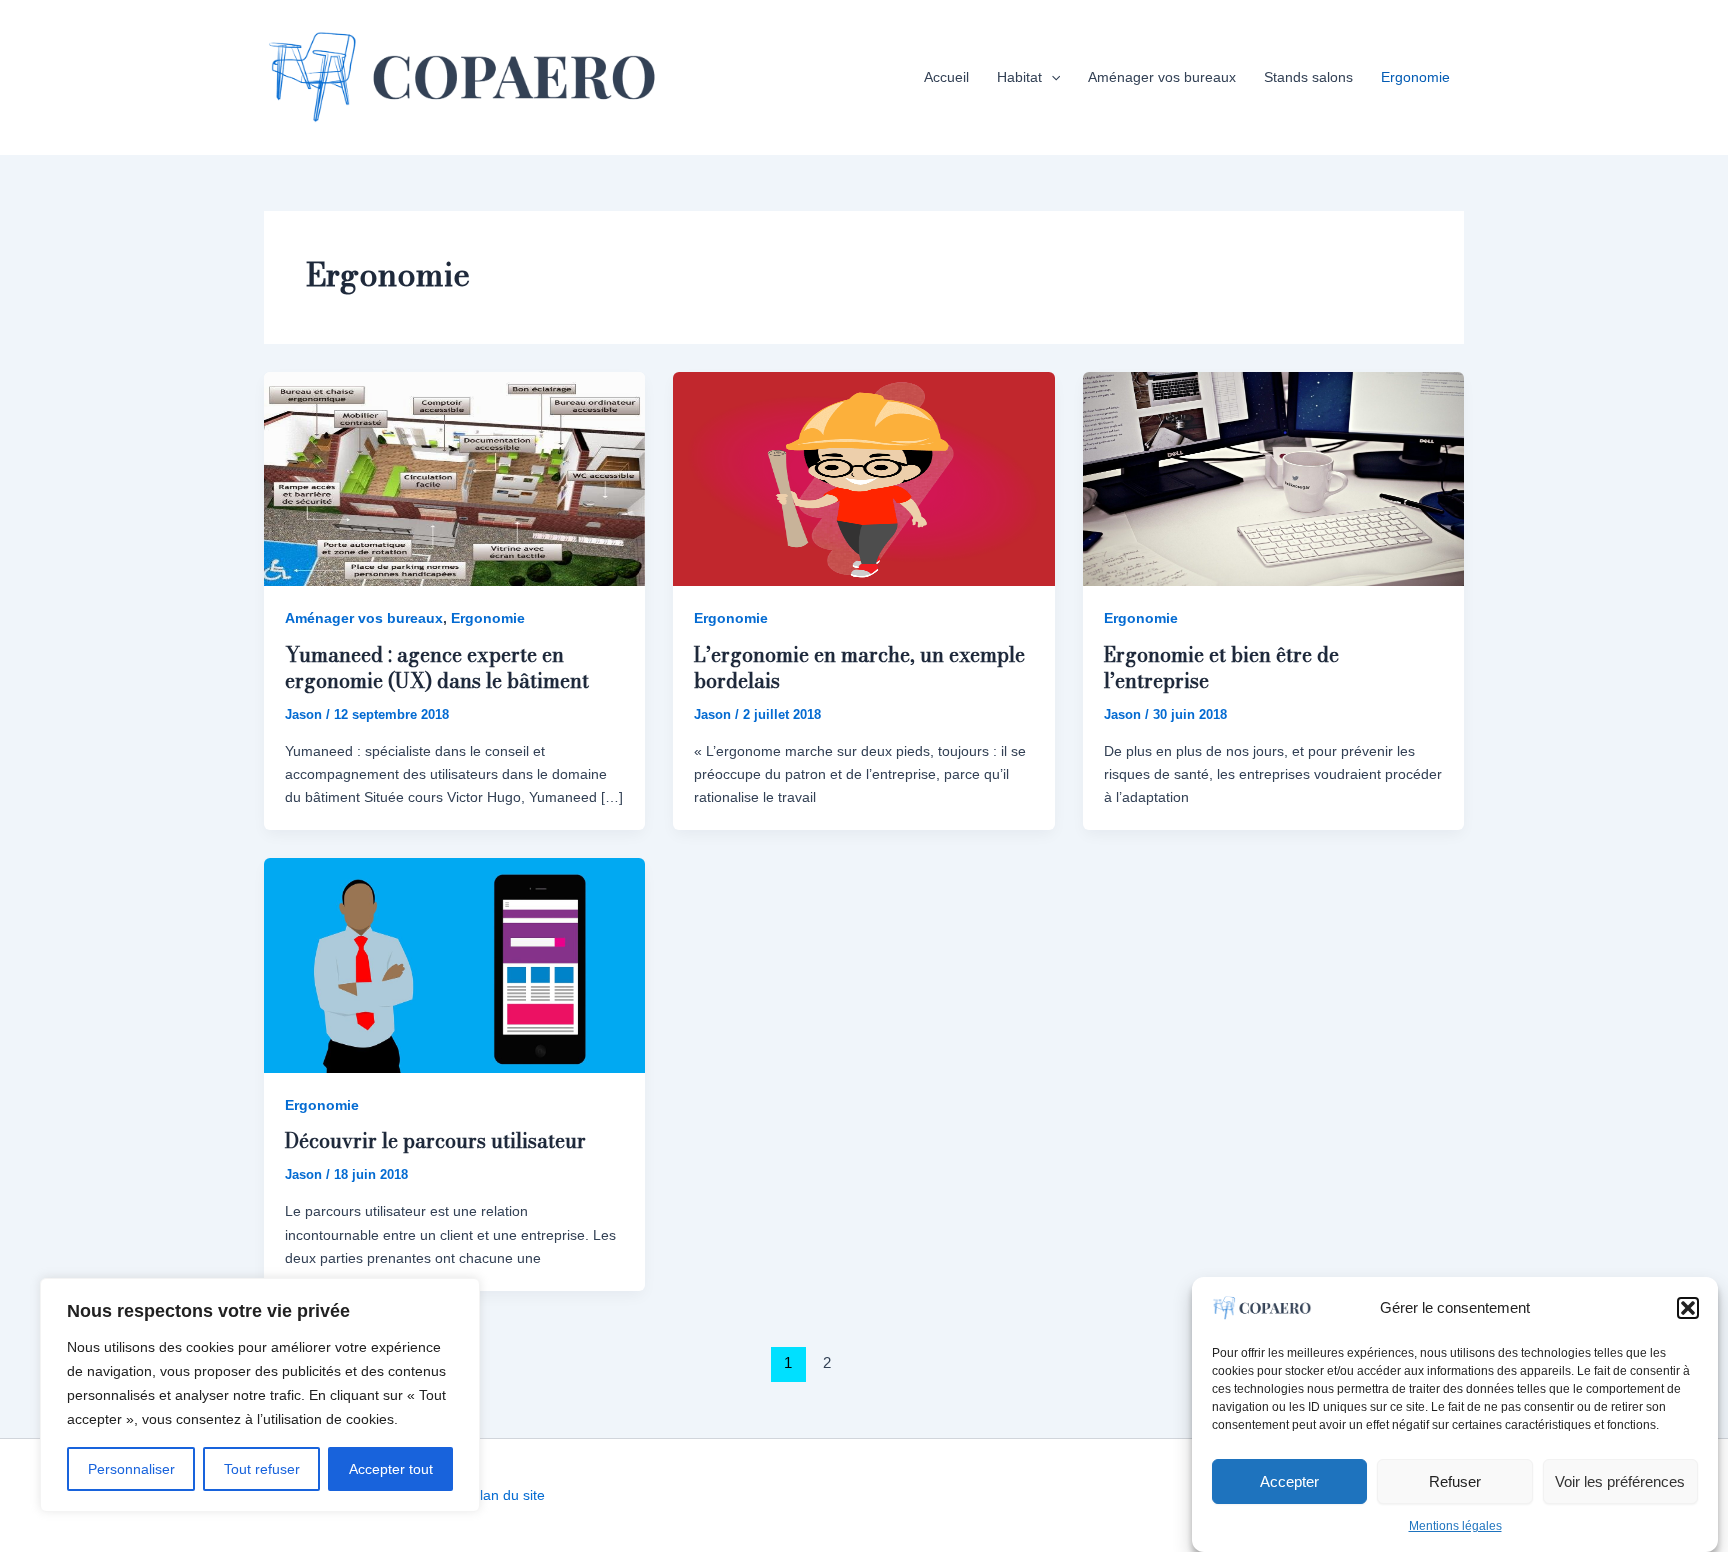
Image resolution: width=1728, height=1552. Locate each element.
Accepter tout (391, 1469)
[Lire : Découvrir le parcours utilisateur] (454, 964)
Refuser (1455, 1480)
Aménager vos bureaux (1162, 77)
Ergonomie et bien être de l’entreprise (1221, 667)
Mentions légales (1455, 1526)
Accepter (1289, 1480)
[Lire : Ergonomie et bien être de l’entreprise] (1273, 478)
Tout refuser (262, 1469)
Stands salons (1308, 77)
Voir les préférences (1620, 1480)
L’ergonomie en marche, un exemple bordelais (859, 667)
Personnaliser (131, 1469)
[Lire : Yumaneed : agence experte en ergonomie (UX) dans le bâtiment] (454, 478)
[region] (260, 1395)
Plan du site (508, 1495)
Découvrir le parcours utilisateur (435, 1140)
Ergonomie (1415, 77)
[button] (1688, 1308)
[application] (1051, 77)
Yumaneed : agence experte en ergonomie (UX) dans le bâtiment (437, 667)
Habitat (1019, 77)
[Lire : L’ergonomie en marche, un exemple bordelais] (863, 478)
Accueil (946, 77)
